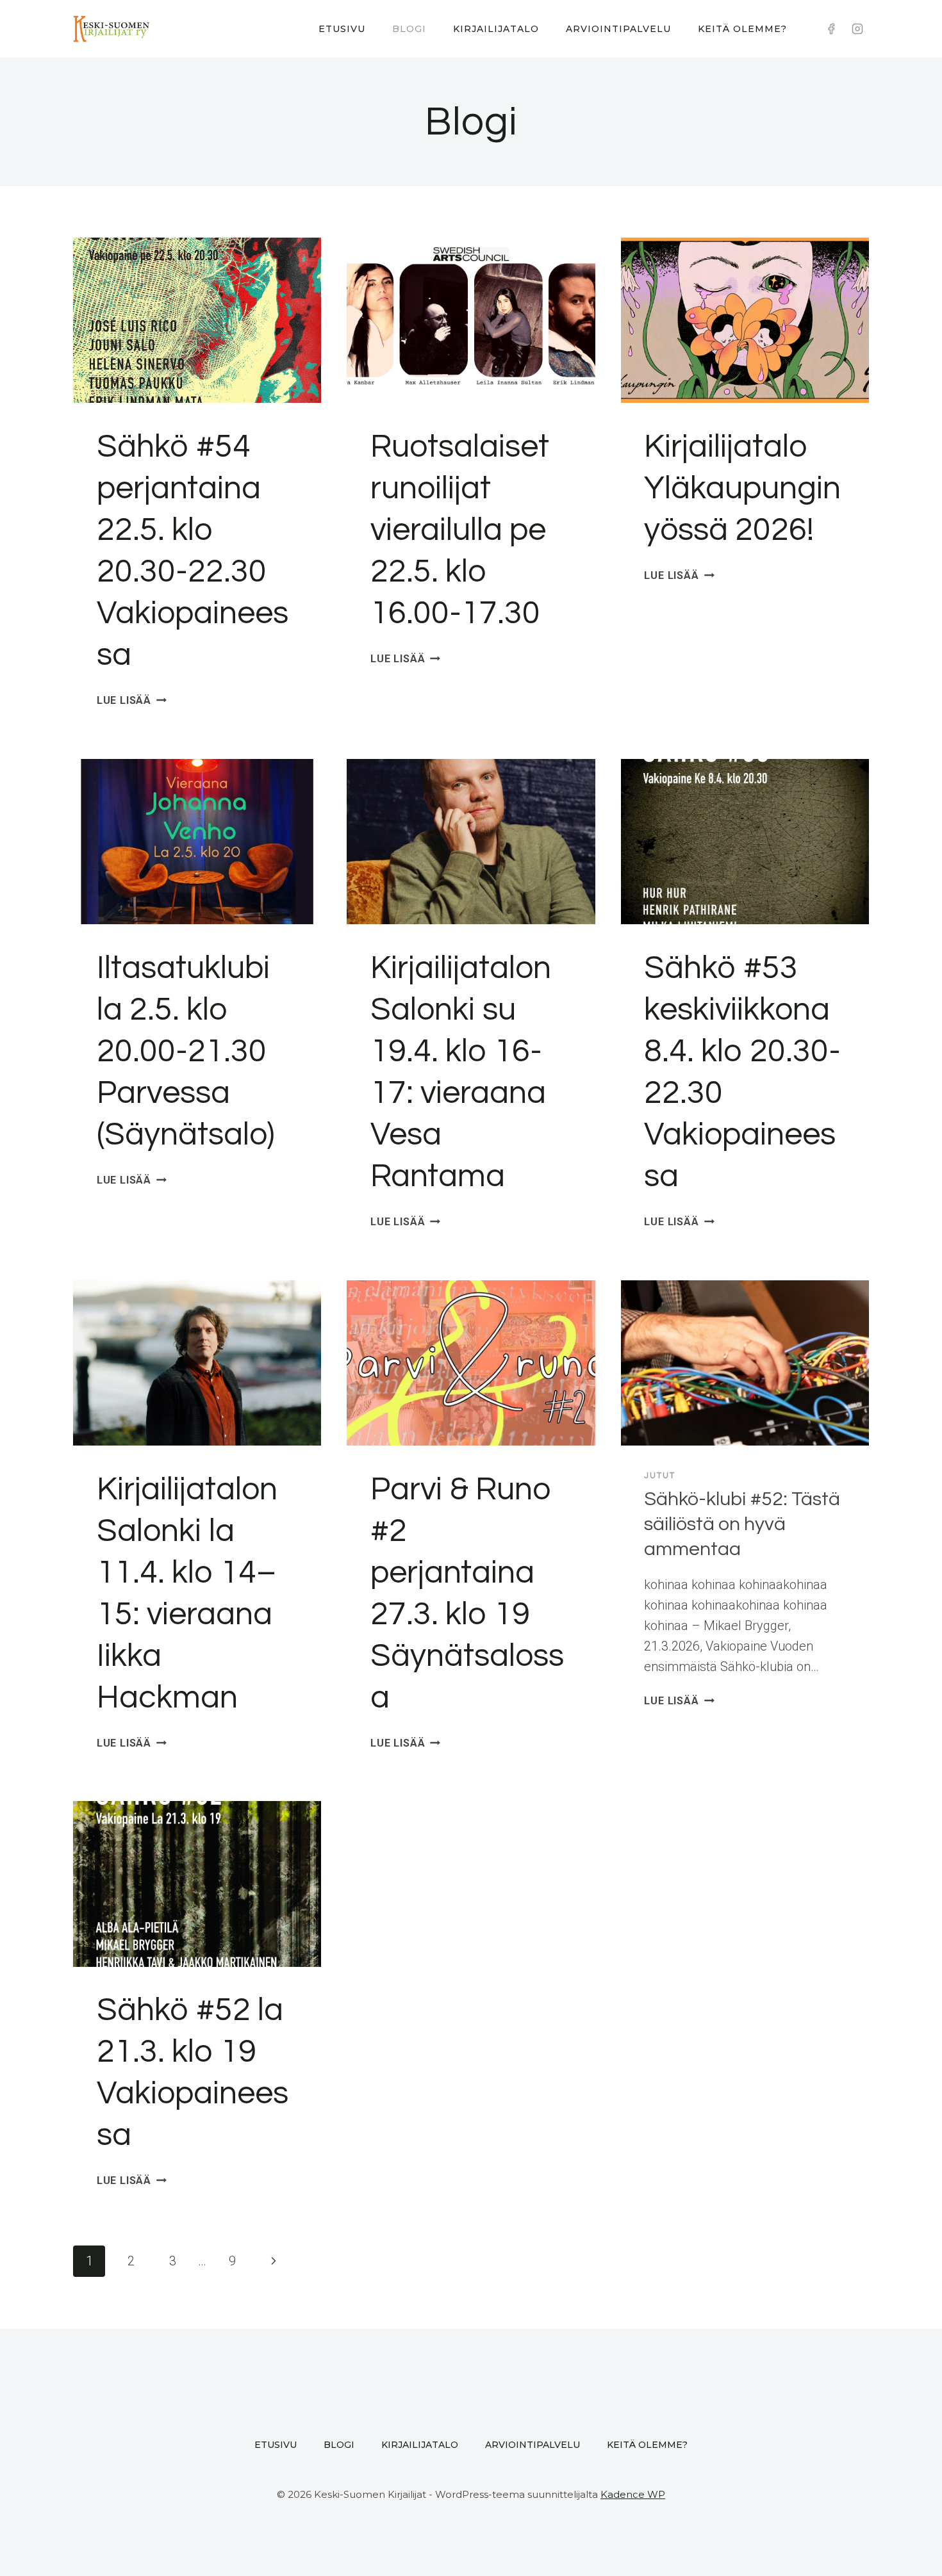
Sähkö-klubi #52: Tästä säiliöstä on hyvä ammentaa (742, 1524)
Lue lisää (132, 700)
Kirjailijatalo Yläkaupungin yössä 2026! (742, 489)
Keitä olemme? (742, 29)
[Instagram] (857, 29)
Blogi (409, 29)
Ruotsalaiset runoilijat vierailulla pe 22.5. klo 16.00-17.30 (460, 530)
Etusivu (342, 29)
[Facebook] (831, 29)
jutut (660, 1476)
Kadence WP (633, 2494)
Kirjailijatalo (496, 29)
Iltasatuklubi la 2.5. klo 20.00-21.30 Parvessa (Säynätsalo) (186, 1052)
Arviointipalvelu (618, 29)
